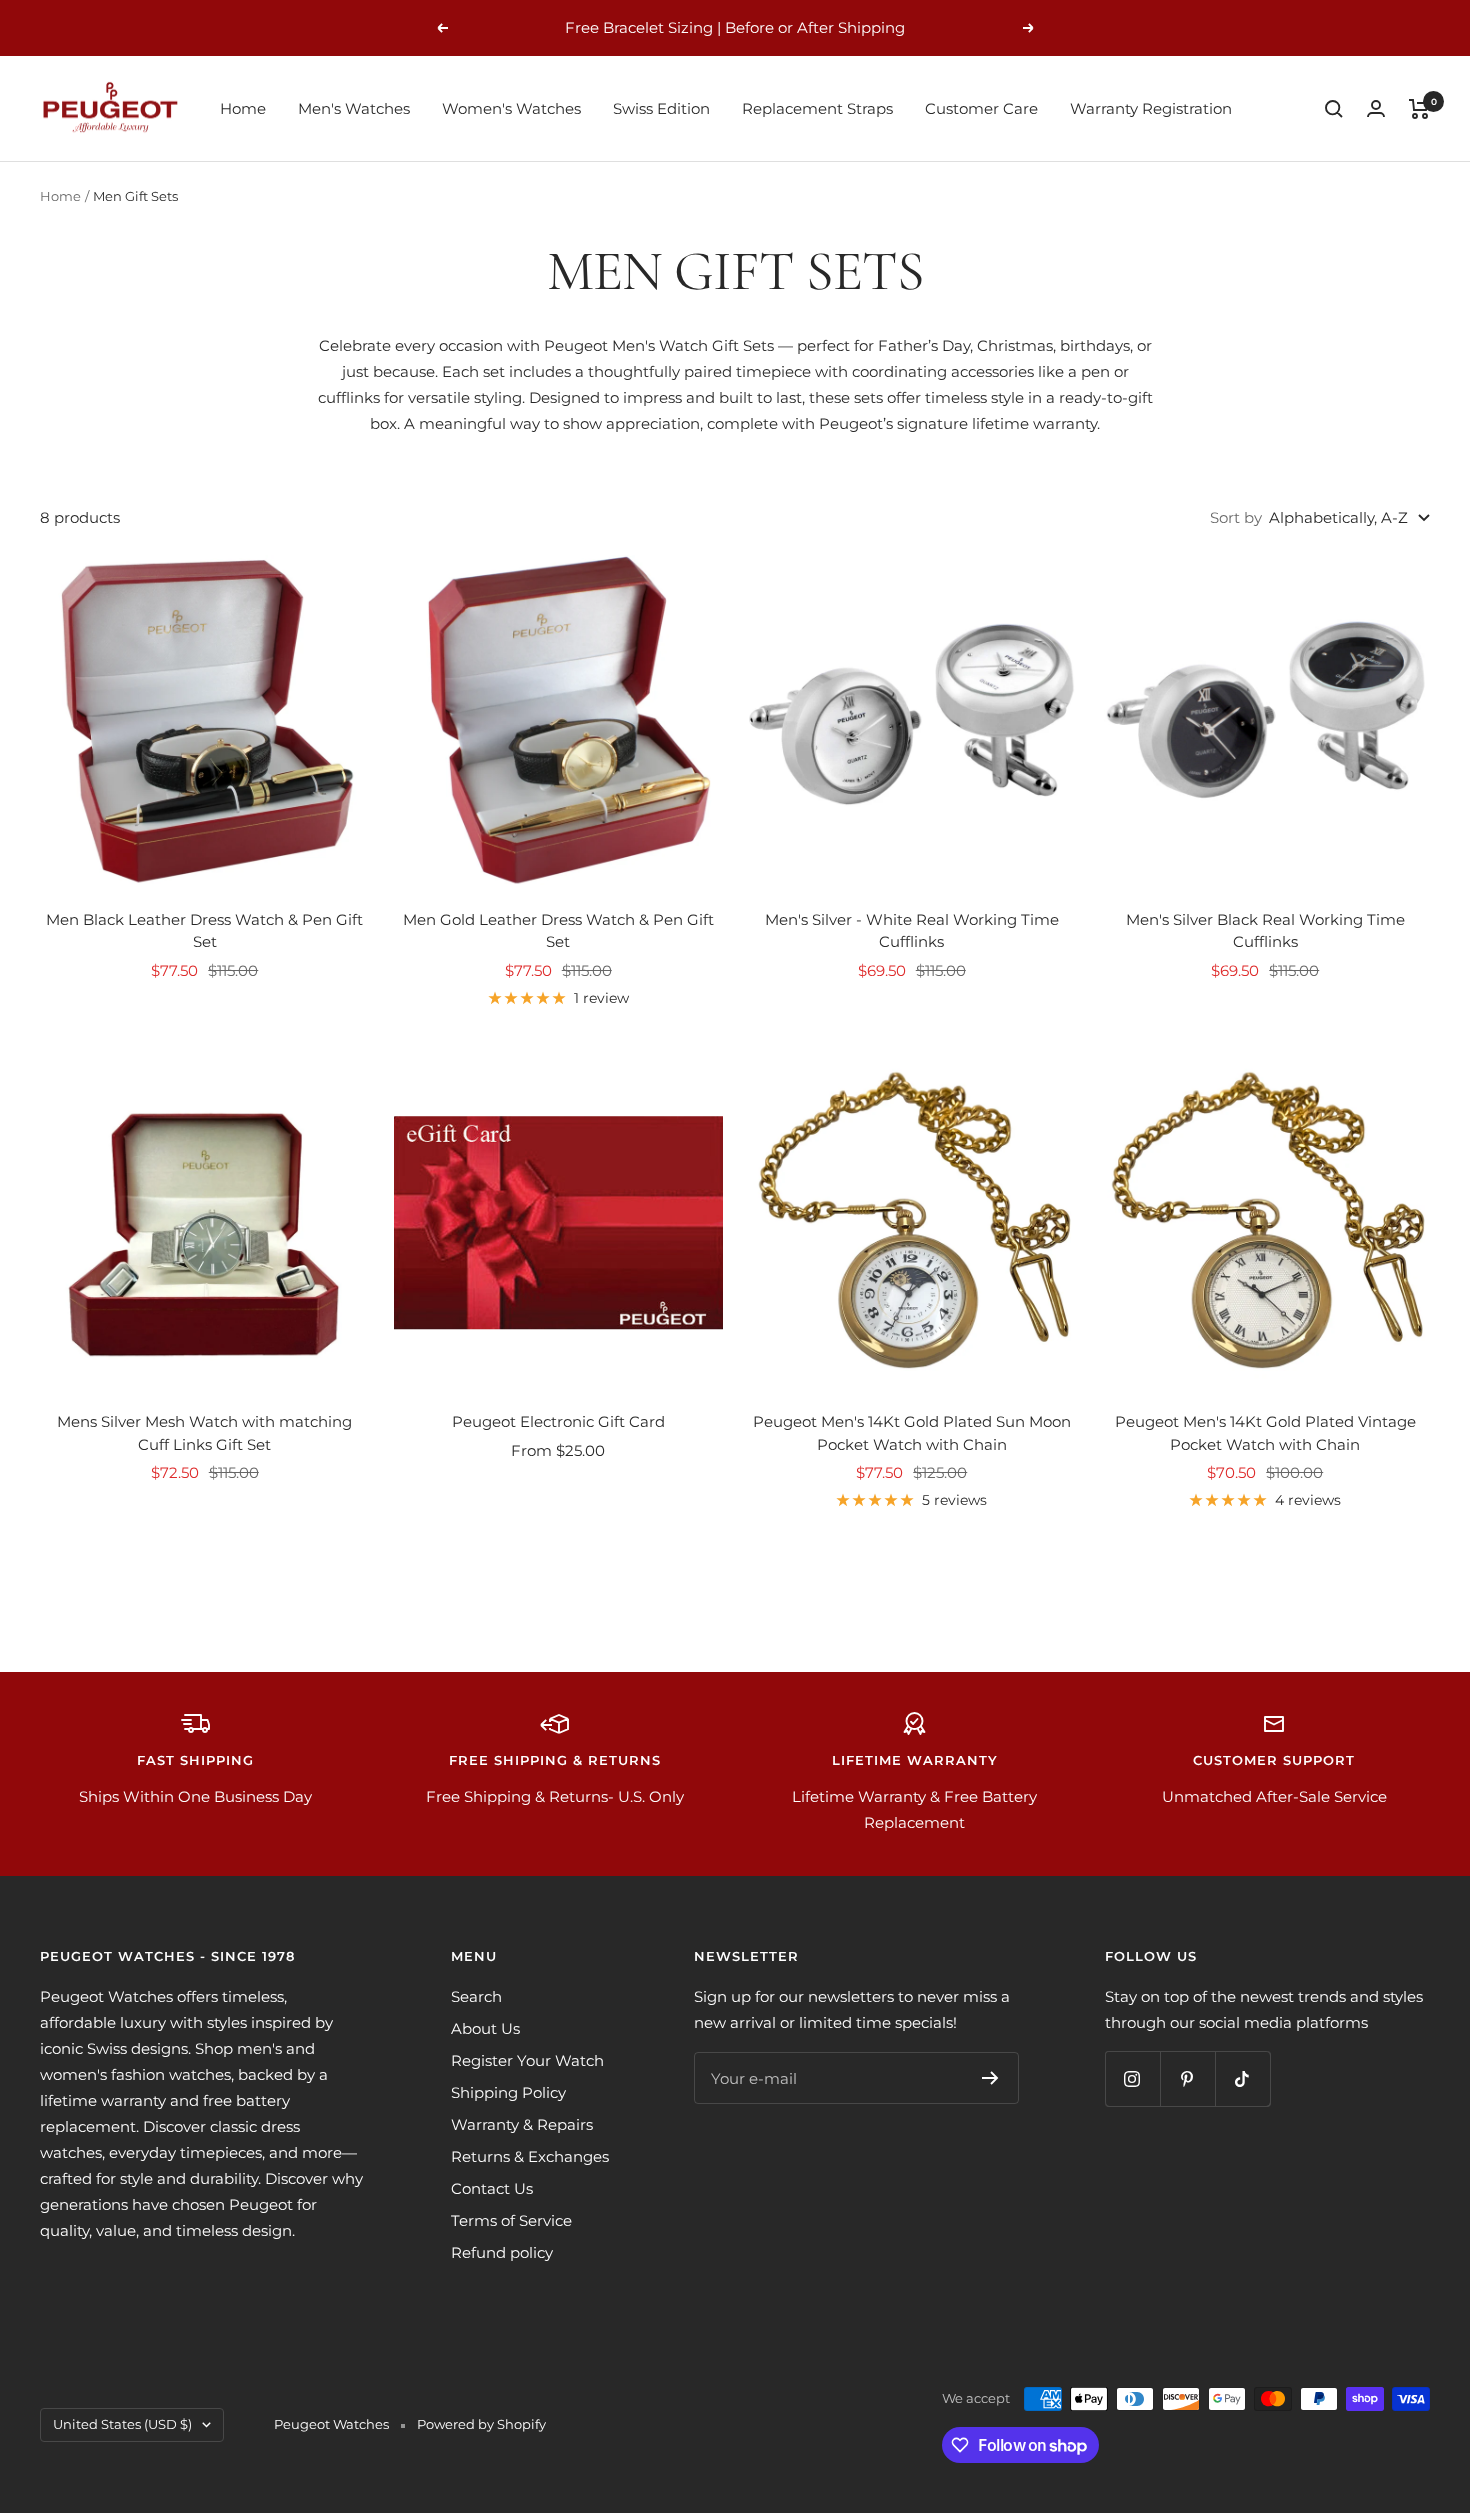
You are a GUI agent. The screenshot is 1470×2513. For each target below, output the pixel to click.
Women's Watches (511, 108)
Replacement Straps (817, 108)
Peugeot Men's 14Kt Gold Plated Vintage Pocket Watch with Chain (1265, 1433)
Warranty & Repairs (522, 2124)
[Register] (990, 2078)
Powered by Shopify (481, 2424)
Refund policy (502, 2252)
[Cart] (1419, 109)
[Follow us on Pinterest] (1187, 2078)
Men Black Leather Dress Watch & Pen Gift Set (204, 931)
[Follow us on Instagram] (1132, 2078)
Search (476, 1996)
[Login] (1376, 108)
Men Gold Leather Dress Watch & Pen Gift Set (558, 931)
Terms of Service (511, 2220)
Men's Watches (354, 108)
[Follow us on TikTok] (1242, 2078)
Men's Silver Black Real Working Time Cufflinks (1265, 931)
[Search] (1334, 109)
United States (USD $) (122, 2424)
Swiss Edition (661, 108)
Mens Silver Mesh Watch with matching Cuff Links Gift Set (204, 1433)
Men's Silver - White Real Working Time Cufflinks (912, 931)
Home (243, 108)
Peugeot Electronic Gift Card (558, 1421)
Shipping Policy (508, 2092)
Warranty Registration (1151, 108)
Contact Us (492, 2188)
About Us (485, 2028)
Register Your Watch (527, 2060)
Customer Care (981, 108)
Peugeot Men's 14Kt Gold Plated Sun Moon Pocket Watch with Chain (912, 1433)
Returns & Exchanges (530, 2156)
